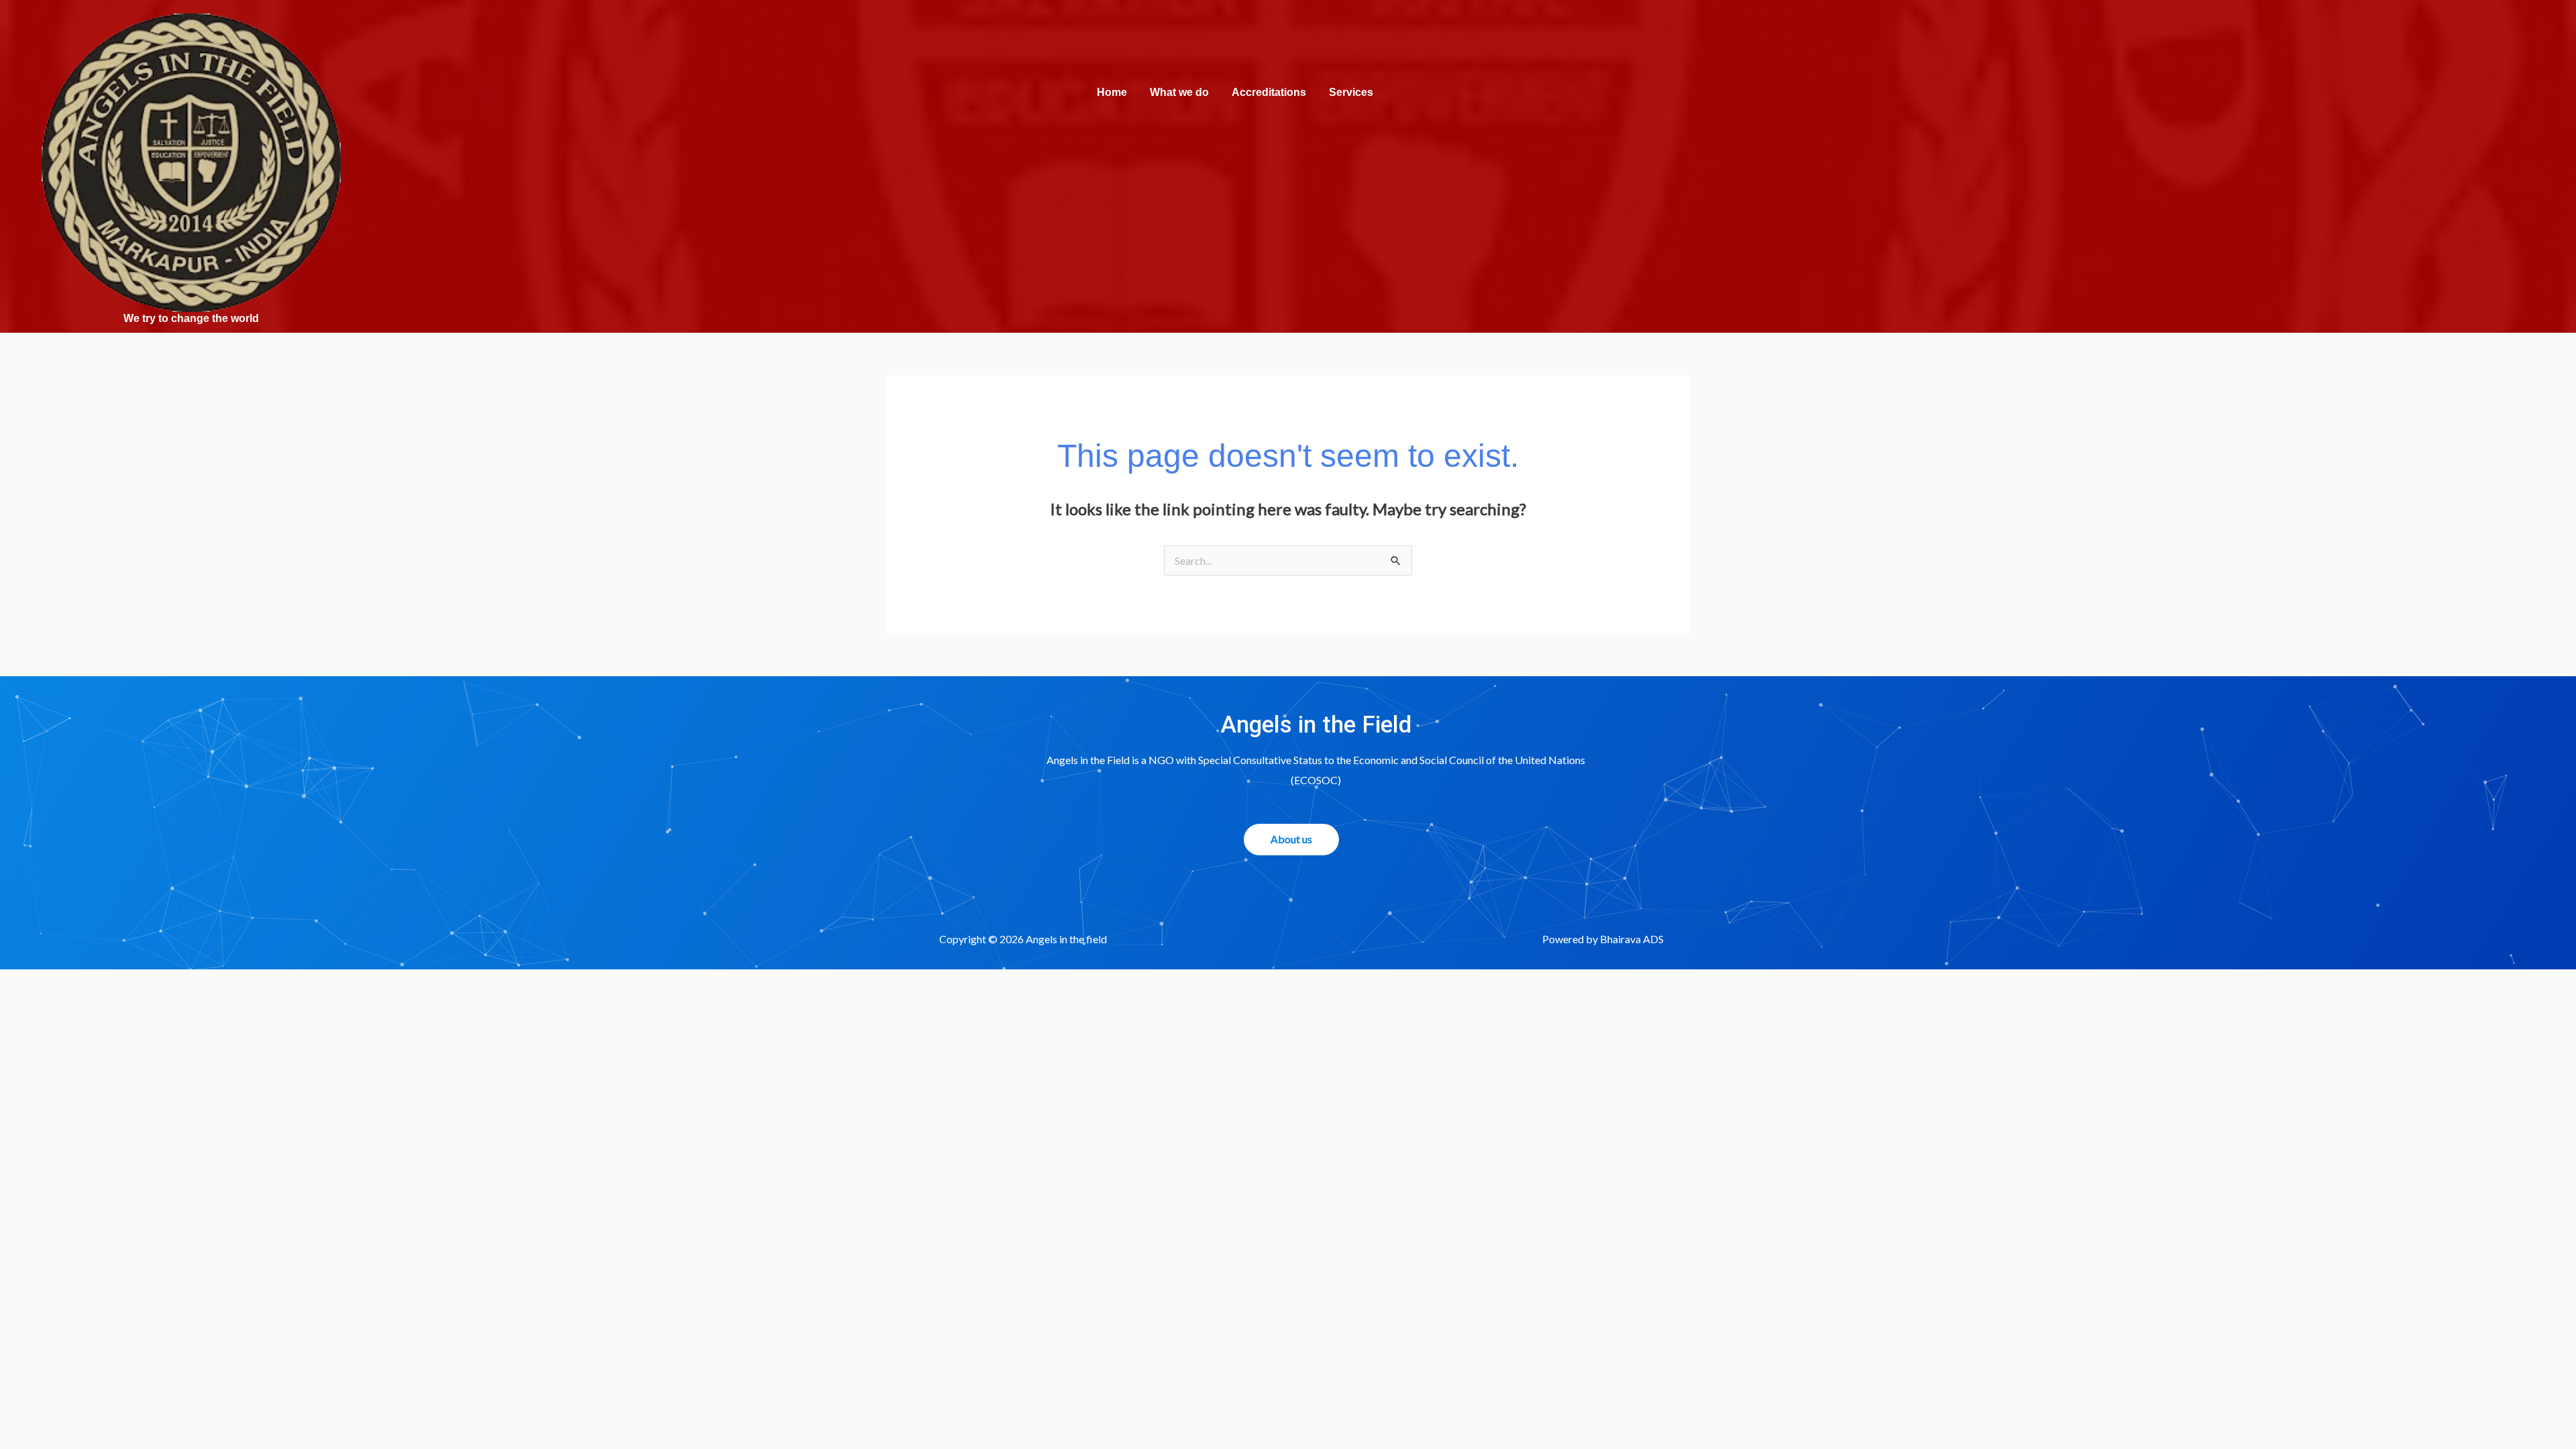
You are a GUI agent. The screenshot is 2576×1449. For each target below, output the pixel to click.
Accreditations (1269, 92)
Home (1112, 92)
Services (1351, 92)
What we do (1179, 92)
